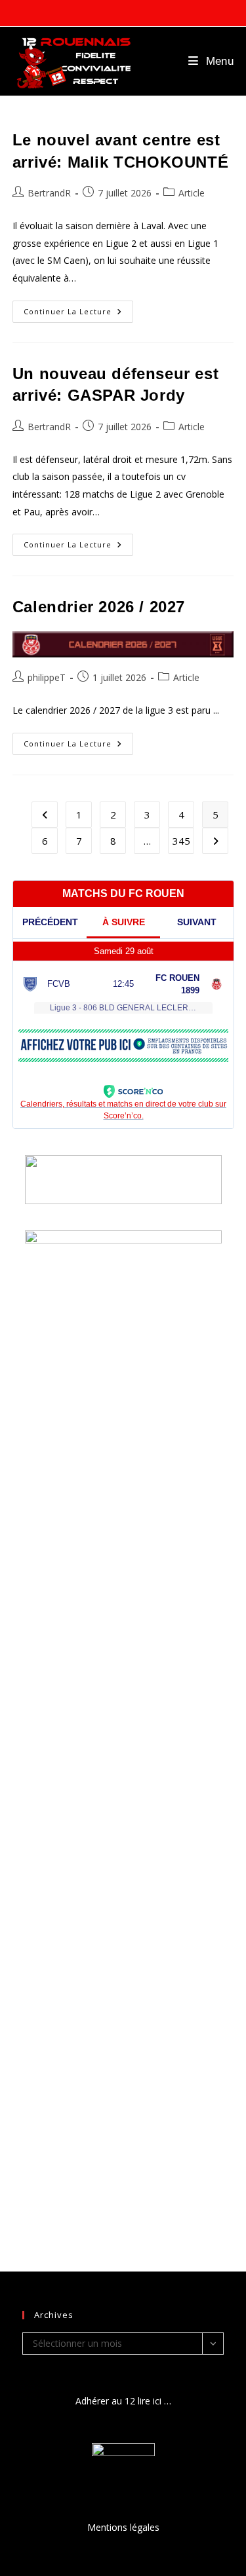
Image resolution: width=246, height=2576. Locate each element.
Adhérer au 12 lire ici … (123, 2401)
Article (192, 193)
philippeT (47, 677)
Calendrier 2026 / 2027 (99, 607)
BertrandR (49, 193)
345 (181, 841)
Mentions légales (123, 2527)
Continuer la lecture (78, 314)
